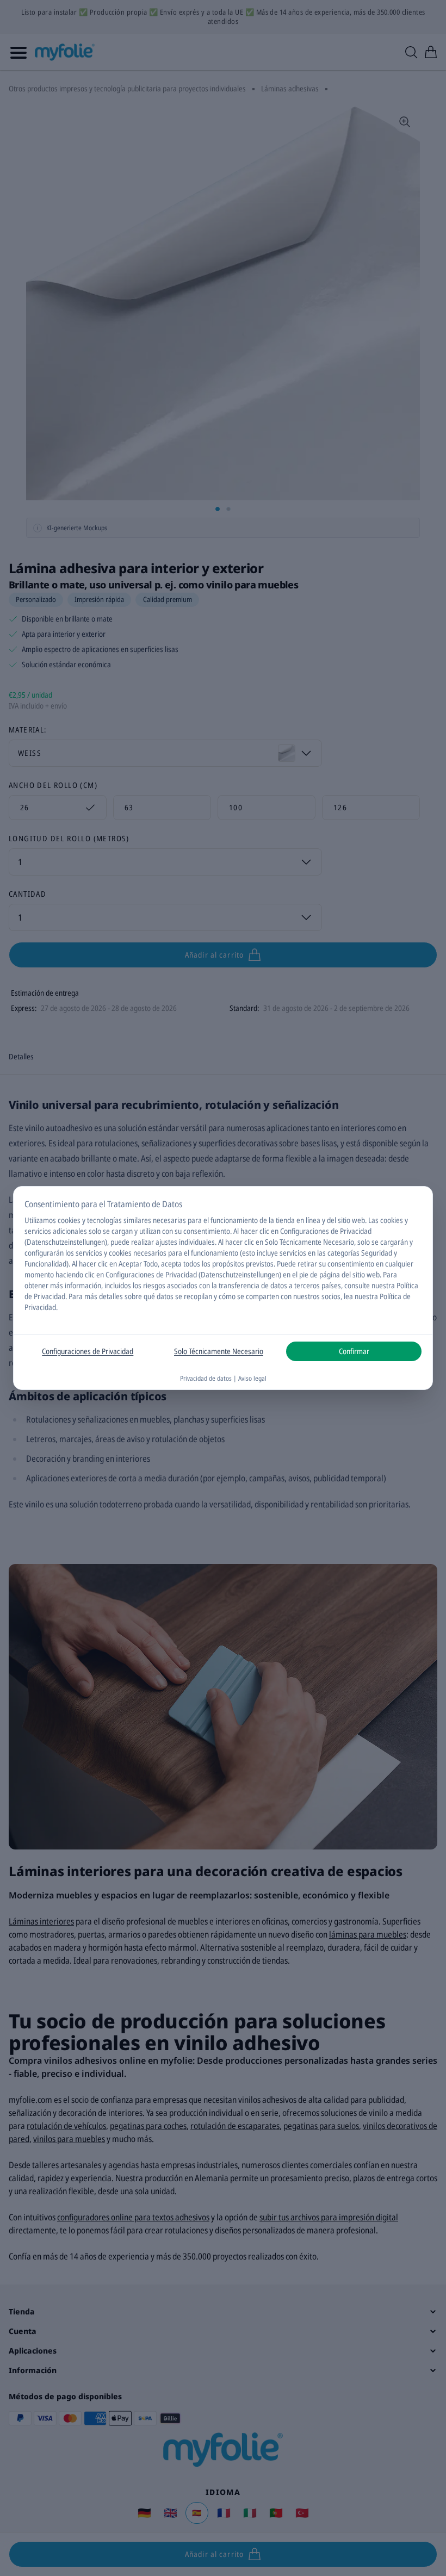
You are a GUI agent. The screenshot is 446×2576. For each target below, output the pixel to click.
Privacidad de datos (206, 1378)
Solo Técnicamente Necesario (219, 1351)
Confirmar (354, 1351)
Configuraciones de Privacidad (88, 1351)
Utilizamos (40, 1220)
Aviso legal (252, 1378)
